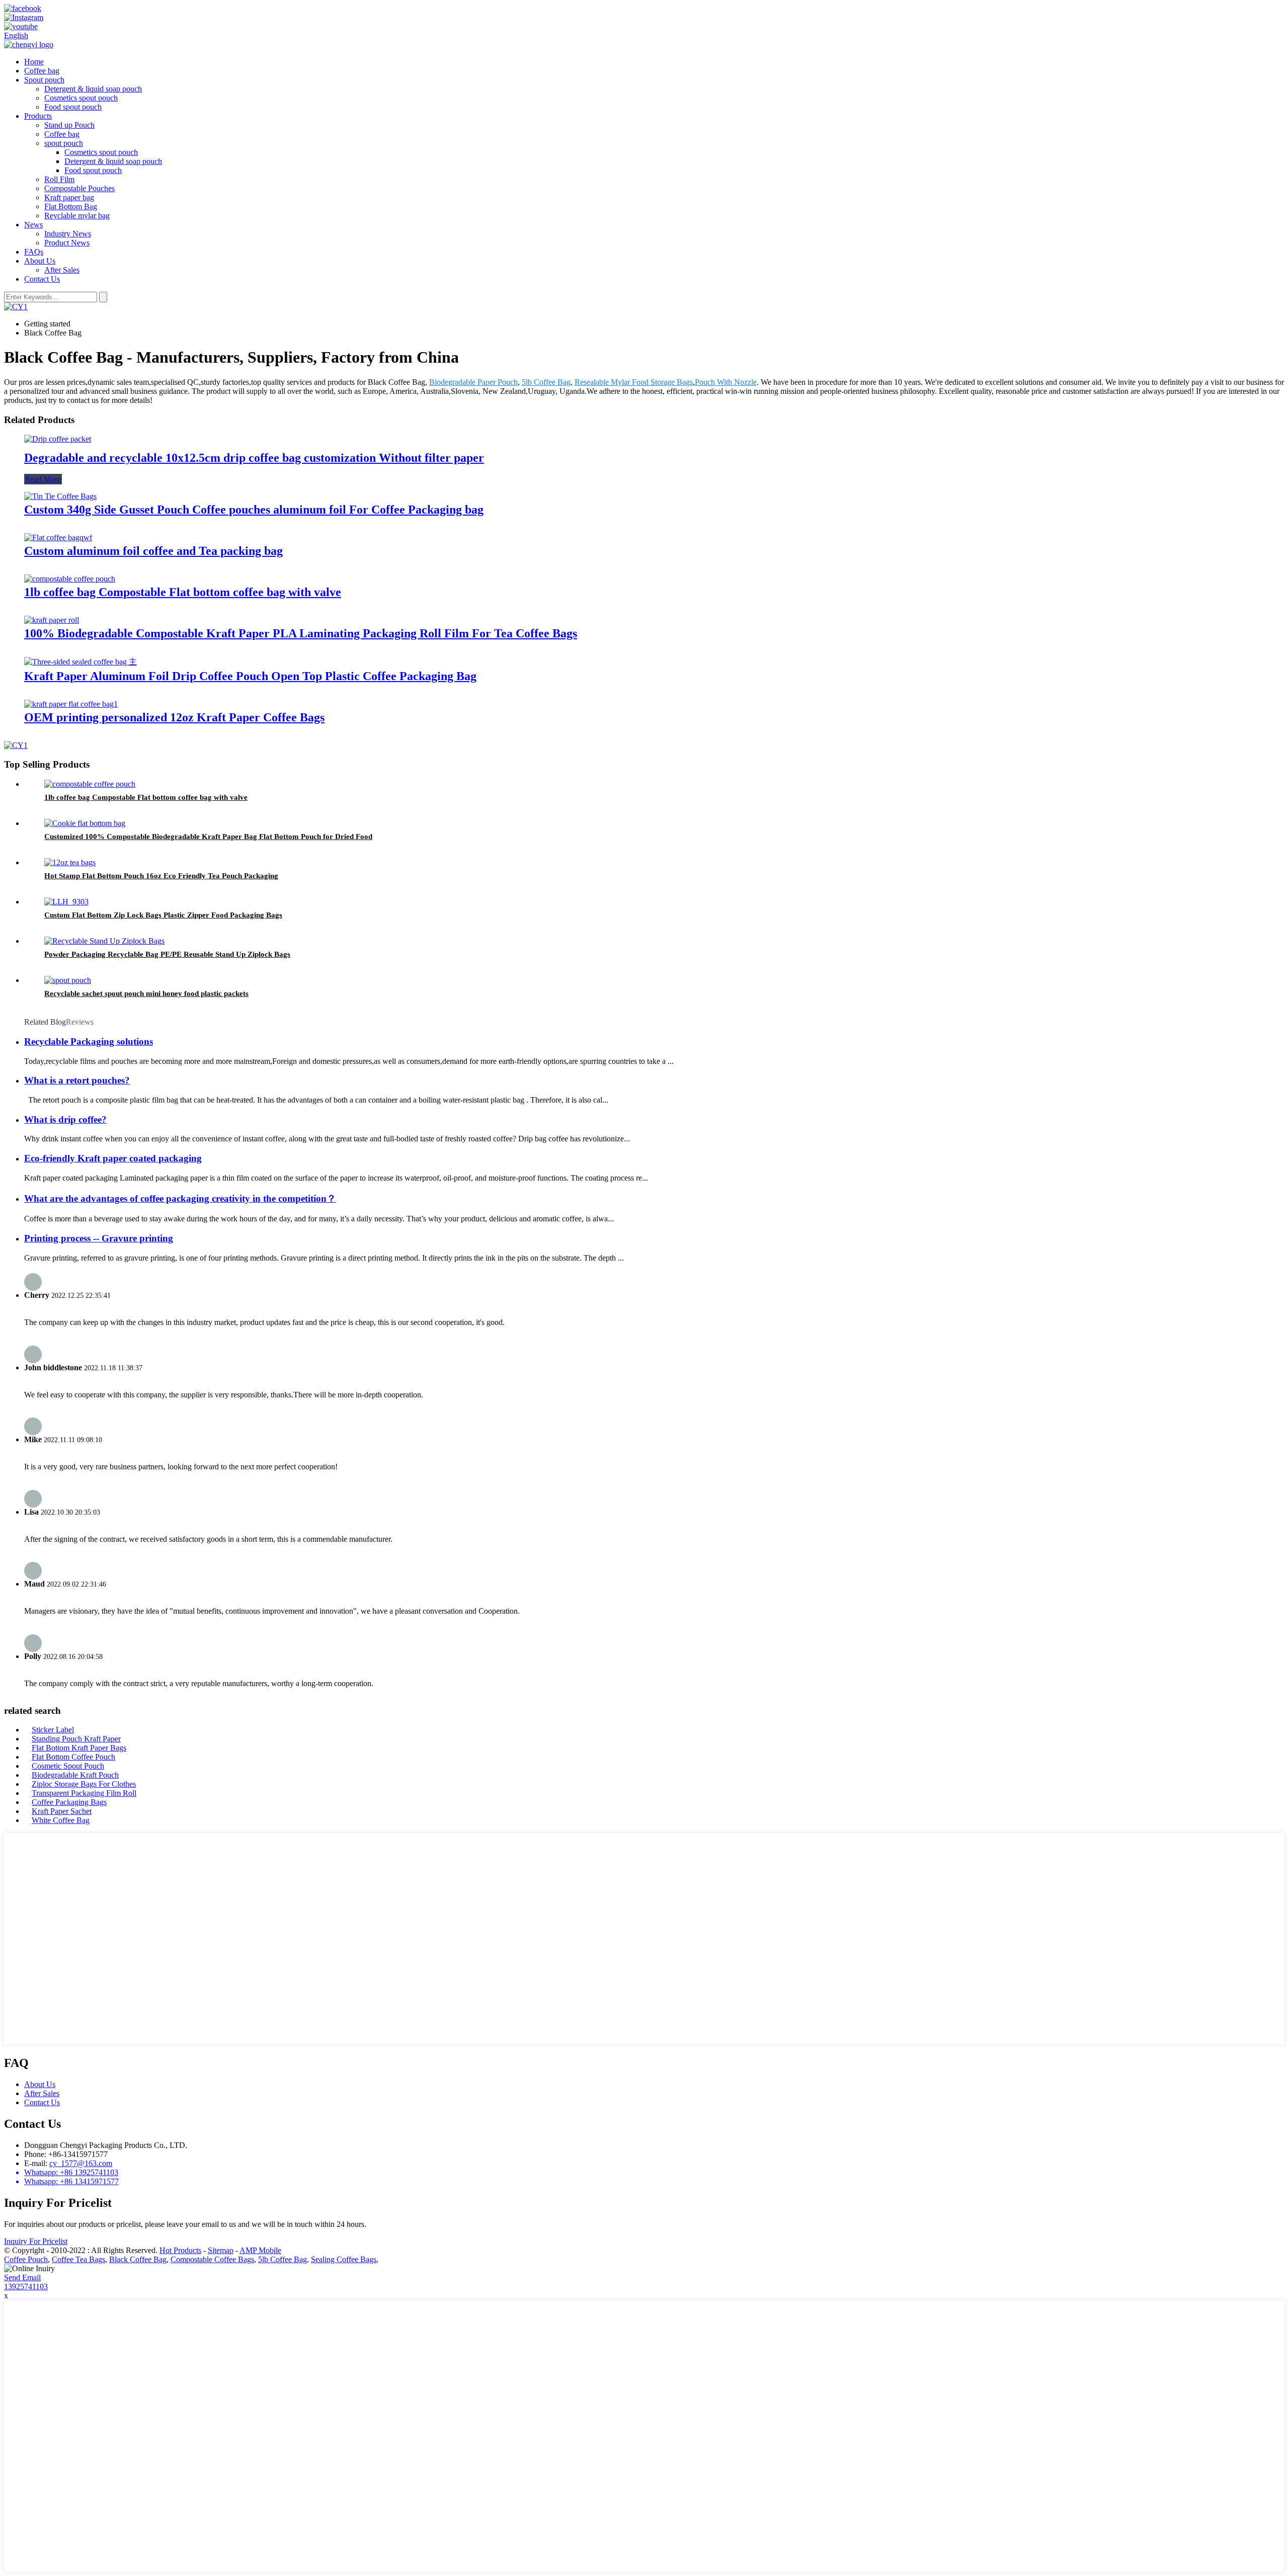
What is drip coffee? (65, 1119)
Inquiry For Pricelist (36, 2241)
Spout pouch (44, 80)
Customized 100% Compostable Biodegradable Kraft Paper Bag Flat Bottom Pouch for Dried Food (208, 837)
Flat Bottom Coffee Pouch (73, 1757)
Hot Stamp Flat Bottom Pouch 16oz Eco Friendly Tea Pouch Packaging (161, 876)
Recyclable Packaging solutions (89, 1042)
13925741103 (26, 2287)
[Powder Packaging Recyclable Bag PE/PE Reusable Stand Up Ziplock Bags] (104, 941)
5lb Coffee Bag (546, 382)
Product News (67, 243)
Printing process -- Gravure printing (99, 1238)
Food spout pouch (73, 107)
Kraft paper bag (69, 197)
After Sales (62, 270)
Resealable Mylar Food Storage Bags (634, 382)
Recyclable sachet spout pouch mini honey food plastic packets (146, 993)
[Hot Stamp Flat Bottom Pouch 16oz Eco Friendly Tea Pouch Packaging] (70, 862)
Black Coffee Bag (138, 2259)
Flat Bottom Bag (71, 206)
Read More (43, 479)
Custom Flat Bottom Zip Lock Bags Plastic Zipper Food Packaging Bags (163, 915)
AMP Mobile (260, 2250)
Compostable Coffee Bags (212, 2259)
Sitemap (221, 2250)
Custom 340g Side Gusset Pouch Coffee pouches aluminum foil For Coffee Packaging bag (254, 510)
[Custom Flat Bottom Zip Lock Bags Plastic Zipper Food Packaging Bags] (66, 902)
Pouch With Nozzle (726, 382)
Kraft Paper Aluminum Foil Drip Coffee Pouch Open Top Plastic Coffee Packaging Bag (250, 676)
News (33, 225)
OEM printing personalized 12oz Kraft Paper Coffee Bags (174, 717)
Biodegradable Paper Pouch (473, 382)
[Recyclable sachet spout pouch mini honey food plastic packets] (68, 980)
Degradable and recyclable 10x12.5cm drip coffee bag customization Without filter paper (254, 458)
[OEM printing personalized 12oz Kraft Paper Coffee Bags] (71, 704)
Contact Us (42, 279)
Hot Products (180, 2250)
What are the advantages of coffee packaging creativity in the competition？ (180, 1198)
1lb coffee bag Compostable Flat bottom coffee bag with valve (183, 592)
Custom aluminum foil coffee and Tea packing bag (153, 551)
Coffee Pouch (26, 2259)
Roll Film (59, 179)
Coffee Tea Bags (78, 2259)
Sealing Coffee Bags (344, 2259)
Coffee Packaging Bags (69, 1802)
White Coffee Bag (61, 1820)
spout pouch (64, 143)
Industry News (68, 234)
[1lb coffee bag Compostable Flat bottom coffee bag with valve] (70, 579)
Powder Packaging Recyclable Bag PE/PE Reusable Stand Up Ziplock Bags (167, 954)
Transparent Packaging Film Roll (84, 1793)
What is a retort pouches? (77, 1080)
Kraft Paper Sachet (62, 1811)
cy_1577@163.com (81, 2163)
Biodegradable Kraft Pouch (75, 1775)
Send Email (22, 2277)
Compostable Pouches (79, 188)
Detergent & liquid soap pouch (93, 89)
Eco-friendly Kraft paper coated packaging (113, 1158)
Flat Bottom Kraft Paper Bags (79, 1748)
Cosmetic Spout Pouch (68, 1766)
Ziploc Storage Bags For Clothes (84, 1784)
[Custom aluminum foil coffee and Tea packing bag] (58, 537)
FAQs (34, 252)
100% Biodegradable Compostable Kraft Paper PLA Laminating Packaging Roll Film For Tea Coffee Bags (301, 633)
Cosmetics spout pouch (81, 98)
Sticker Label (53, 1730)
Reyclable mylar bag (77, 216)
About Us (40, 261)
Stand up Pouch (69, 125)
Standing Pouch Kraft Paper (76, 1739)
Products (38, 116)
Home (34, 62)
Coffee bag (42, 71)
